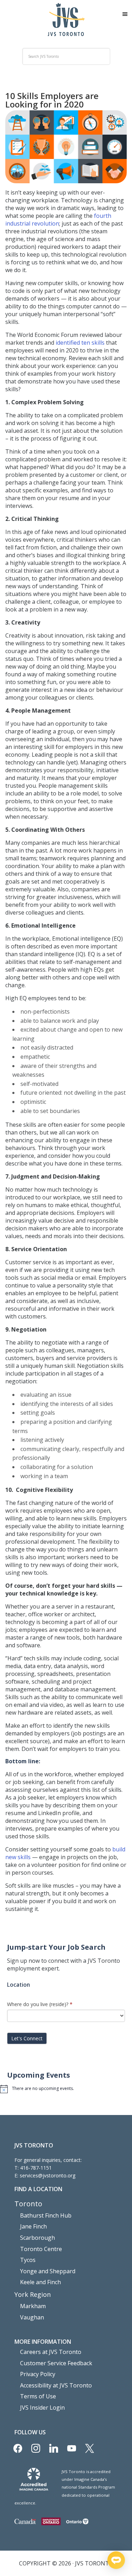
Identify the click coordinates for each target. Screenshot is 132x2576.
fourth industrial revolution (58, 220)
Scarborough (37, 2238)
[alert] (66, 2089)
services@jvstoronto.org (48, 2175)
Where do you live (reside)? (40, 2004)
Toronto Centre (41, 2249)
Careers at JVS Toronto (51, 2352)
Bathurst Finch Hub (46, 2215)
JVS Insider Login (42, 2408)
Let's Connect (27, 2038)
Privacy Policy (38, 2374)
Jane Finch (33, 2226)
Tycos (28, 2260)
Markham (33, 2306)
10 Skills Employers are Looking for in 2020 (52, 100)
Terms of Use (38, 2396)
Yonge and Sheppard (48, 2271)
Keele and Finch (40, 2282)
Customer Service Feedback (56, 2363)
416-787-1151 (36, 2168)
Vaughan (32, 2317)
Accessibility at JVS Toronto (56, 2385)
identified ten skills (80, 343)
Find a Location (38, 2189)
